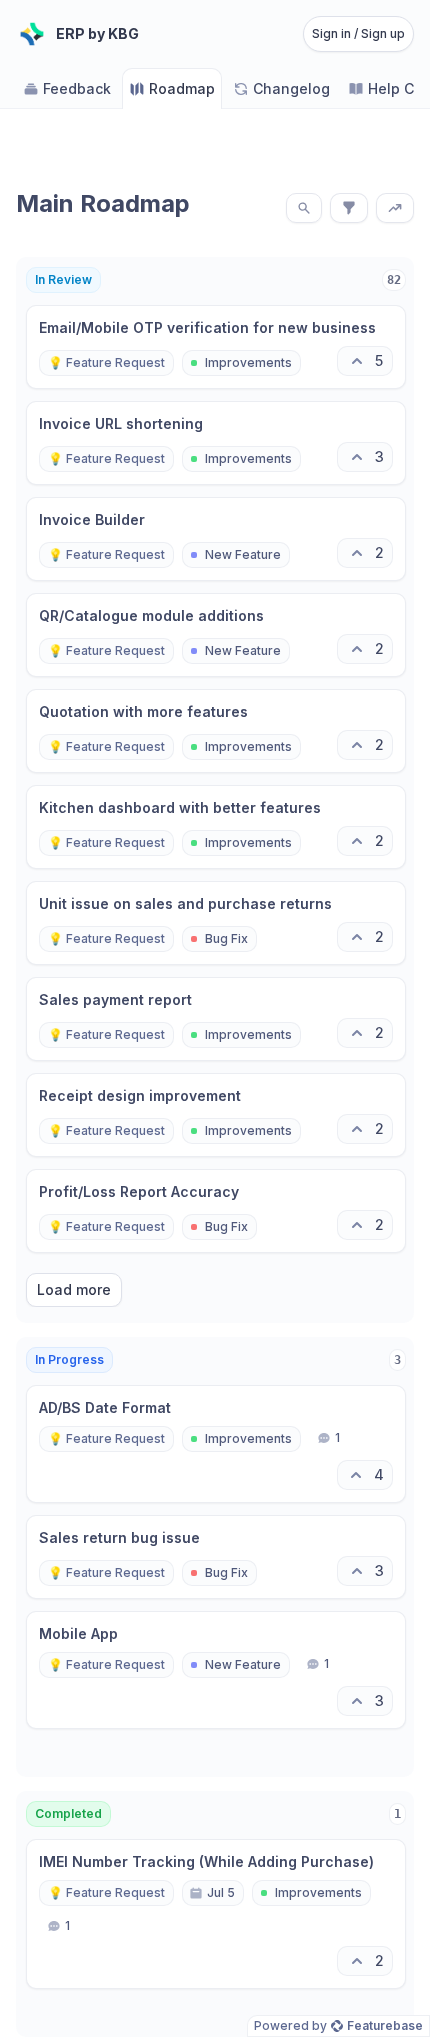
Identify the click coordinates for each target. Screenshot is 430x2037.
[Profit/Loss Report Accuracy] (216, 1211)
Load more (74, 1289)
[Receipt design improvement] (216, 1115)
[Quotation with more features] (216, 731)
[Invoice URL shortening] (216, 443)
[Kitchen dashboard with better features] (216, 827)
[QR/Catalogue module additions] (216, 635)
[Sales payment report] (216, 1019)
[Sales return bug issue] (216, 1557)
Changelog (291, 88)
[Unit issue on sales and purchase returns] (216, 923)
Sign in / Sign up (358, 33)
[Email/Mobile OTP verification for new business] (216, 347)
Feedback (77, 88)
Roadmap (182, 88)
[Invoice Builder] (216, 539)
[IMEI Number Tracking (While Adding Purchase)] (216, 1914)
